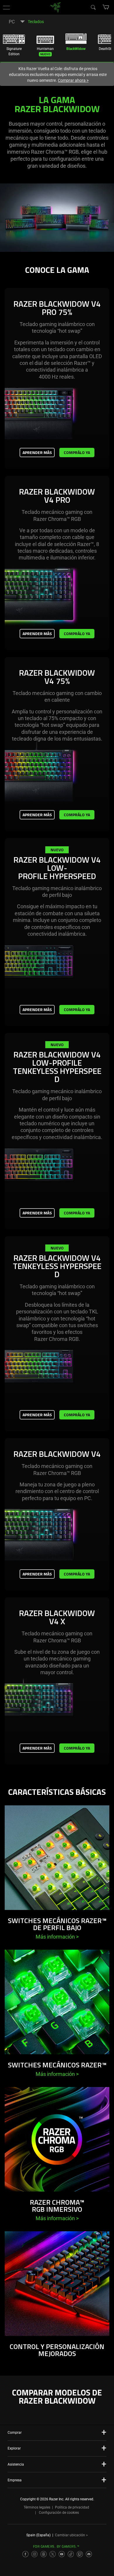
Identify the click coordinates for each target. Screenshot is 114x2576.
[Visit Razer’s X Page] (53, 2554)
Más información (57, 1937)
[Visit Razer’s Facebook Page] (25, 2554)
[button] (6, 7)
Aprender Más (37, 452)
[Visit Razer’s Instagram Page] (34, 2554)
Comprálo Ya (77, 452)
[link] (56, 7)
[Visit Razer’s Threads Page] (44, 2554)
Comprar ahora (73, 80)
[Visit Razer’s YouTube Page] (62, 2554)
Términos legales (37, 2507)
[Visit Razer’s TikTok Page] (71, 2554)
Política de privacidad (72, 2507)
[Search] (93, 7)
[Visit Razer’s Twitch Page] (80, 2554)
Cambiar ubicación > (71, 2535)
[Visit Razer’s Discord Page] (89, 2554)
